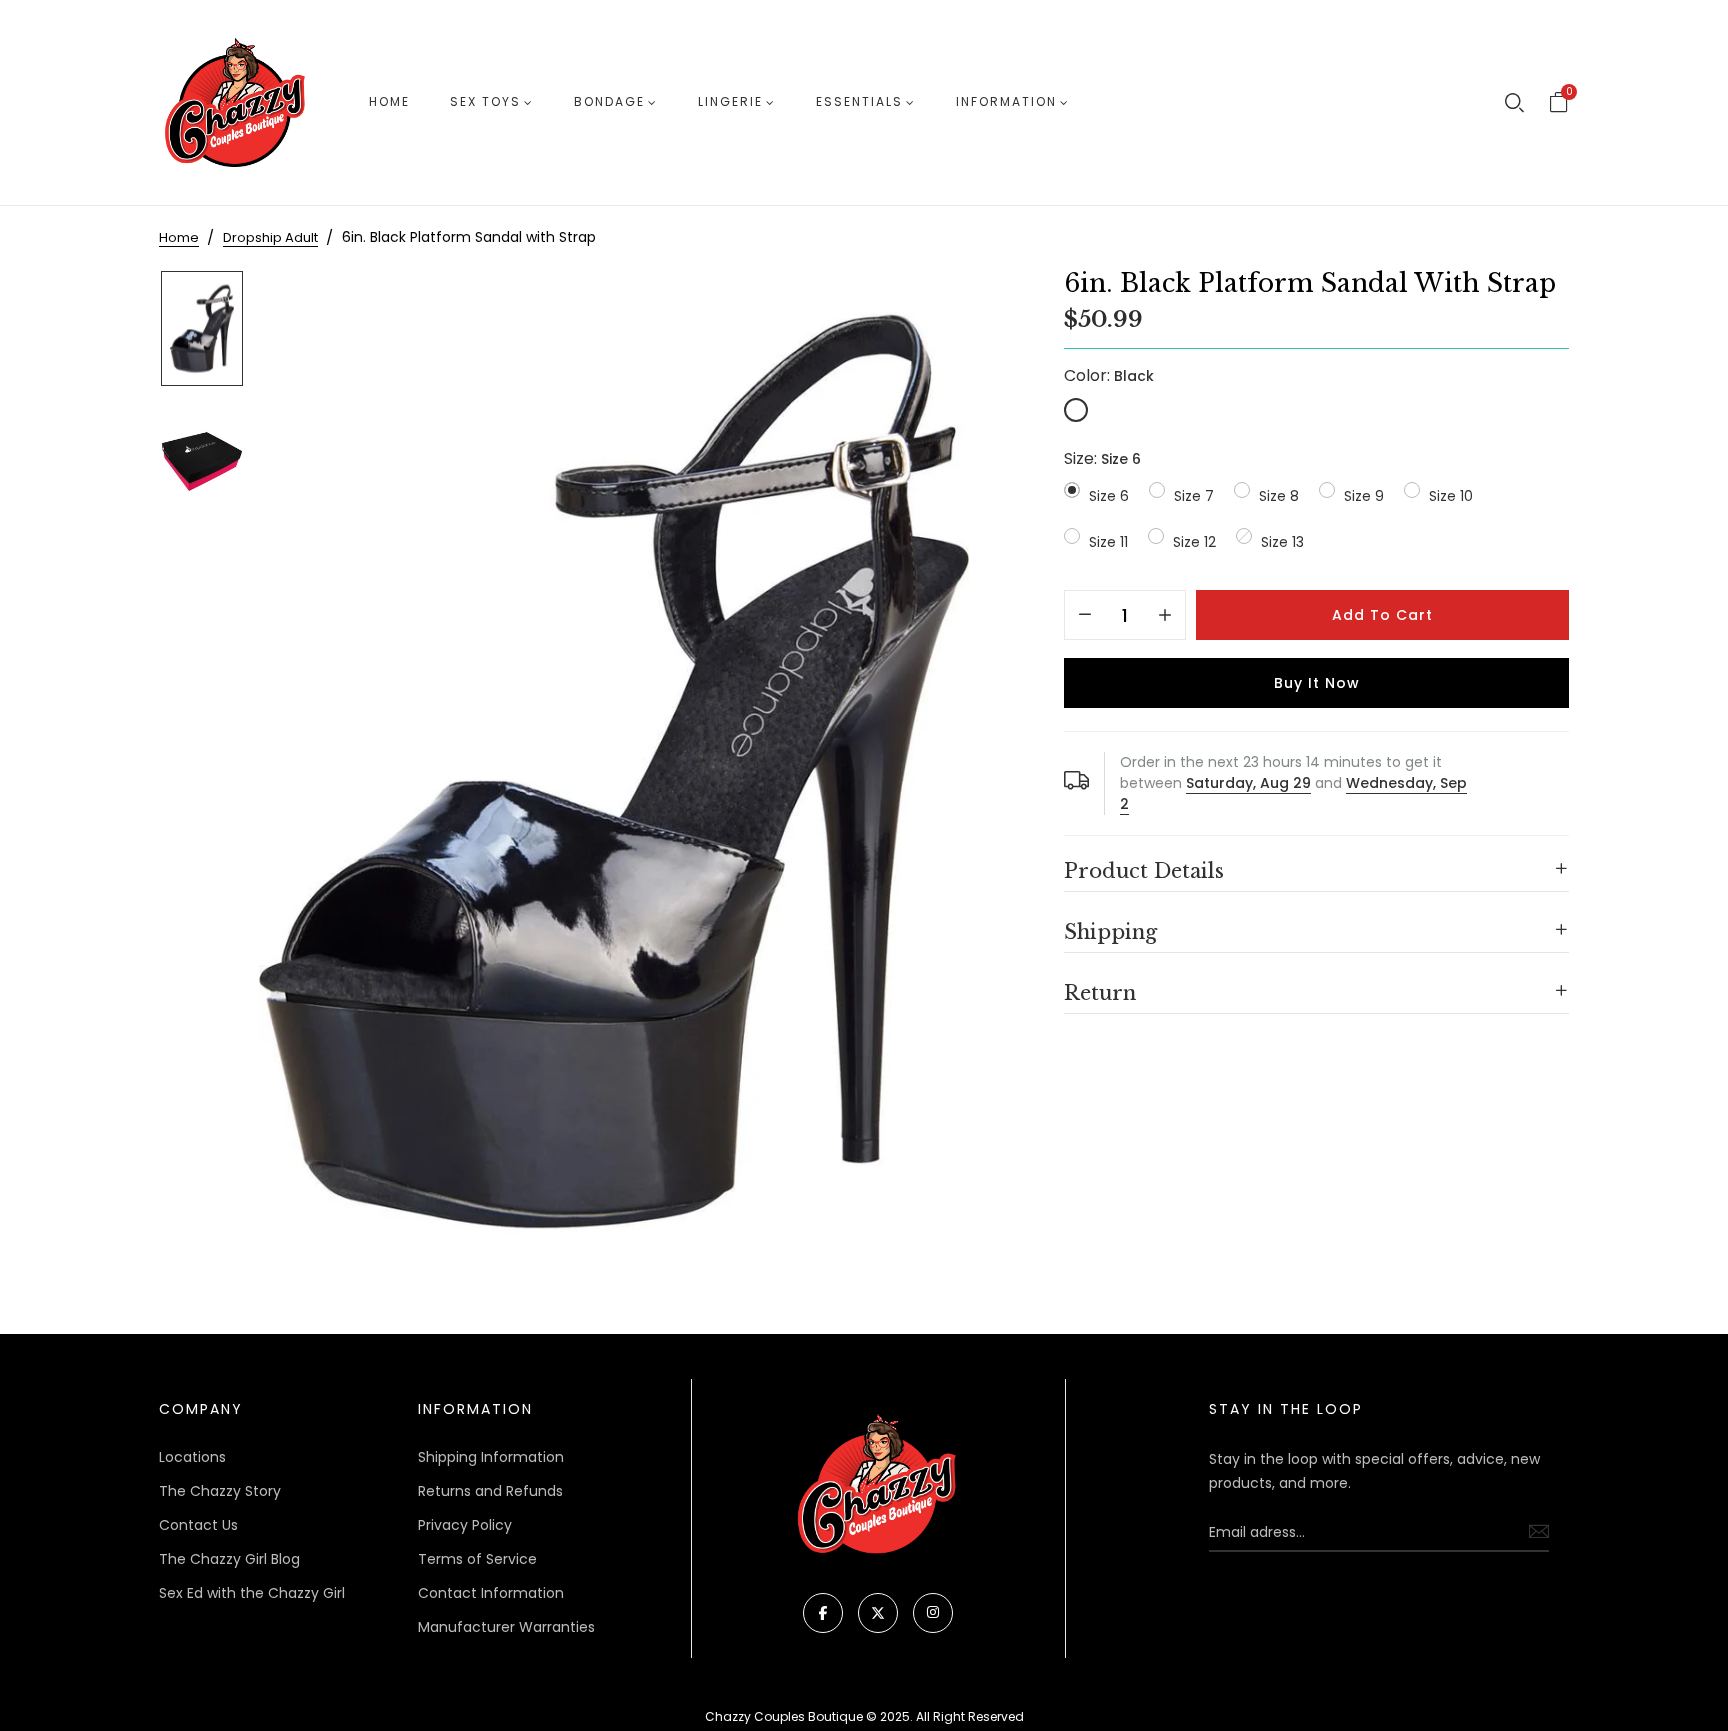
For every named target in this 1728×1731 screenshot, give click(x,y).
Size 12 (1194, 542)
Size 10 (1451, 496)
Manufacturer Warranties (506, 1627)
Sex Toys (485, 101)
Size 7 (1194, 496)
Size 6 (1109, 496)
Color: (1109, 375)
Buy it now (1317, 683)
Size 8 (1279, 496)
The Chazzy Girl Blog (229, 1559)
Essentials (859, 101)
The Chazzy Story (220, 1491)
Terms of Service (477, 1559)
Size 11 (1108, 542)
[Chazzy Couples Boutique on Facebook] (823, 1613)
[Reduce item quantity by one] (1085, 616)
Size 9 (1364, 496)
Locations (192, 1457)
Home (389, 101)
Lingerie (730, 101)
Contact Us (198, 1525)
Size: (1102, 458)
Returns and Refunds (490, 1491)
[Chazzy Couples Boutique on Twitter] (878, 1613)
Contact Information (491, 1593)
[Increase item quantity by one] (1165, 616)
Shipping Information (491, 1457)
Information (1006, 101)
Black (1076, 410)
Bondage (609, 101)
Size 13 (1282, 542)
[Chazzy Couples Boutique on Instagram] (933, 1613)
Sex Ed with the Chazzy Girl (252, 1593)
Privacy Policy (465, 1525)
